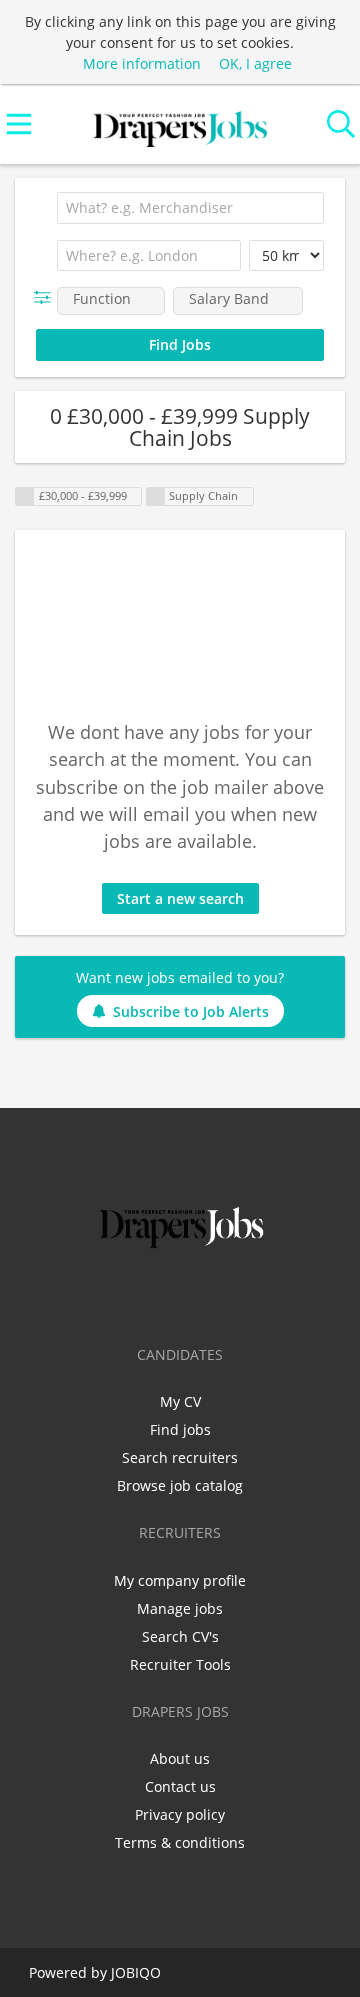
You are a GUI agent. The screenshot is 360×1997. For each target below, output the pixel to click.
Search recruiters (180, 1457)
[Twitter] (150, 1295)
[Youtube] (246, 1295)
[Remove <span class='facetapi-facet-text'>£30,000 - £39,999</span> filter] (25, 496)
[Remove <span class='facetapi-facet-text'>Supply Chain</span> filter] (156, 496)
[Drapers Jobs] (180, 124)
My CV (180, 1401)
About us (180, 1758)
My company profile (180, 1580)
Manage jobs (180, 1608)
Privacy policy (180, 1814)
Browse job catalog (180, 1485)
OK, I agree (255, 63)
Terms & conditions (180, 1842)
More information (142, 63)
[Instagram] (216, 1295)
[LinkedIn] (183, 1295)
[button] (46, 297)
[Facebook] (117, 1295)
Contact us (180, 1786)
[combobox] (190, 208)
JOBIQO (136, 1972)
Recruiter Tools (180, 1664)
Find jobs (180, 1429)
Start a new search (180, 898)
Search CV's (180, 1636)
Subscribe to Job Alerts (191, 1011)
